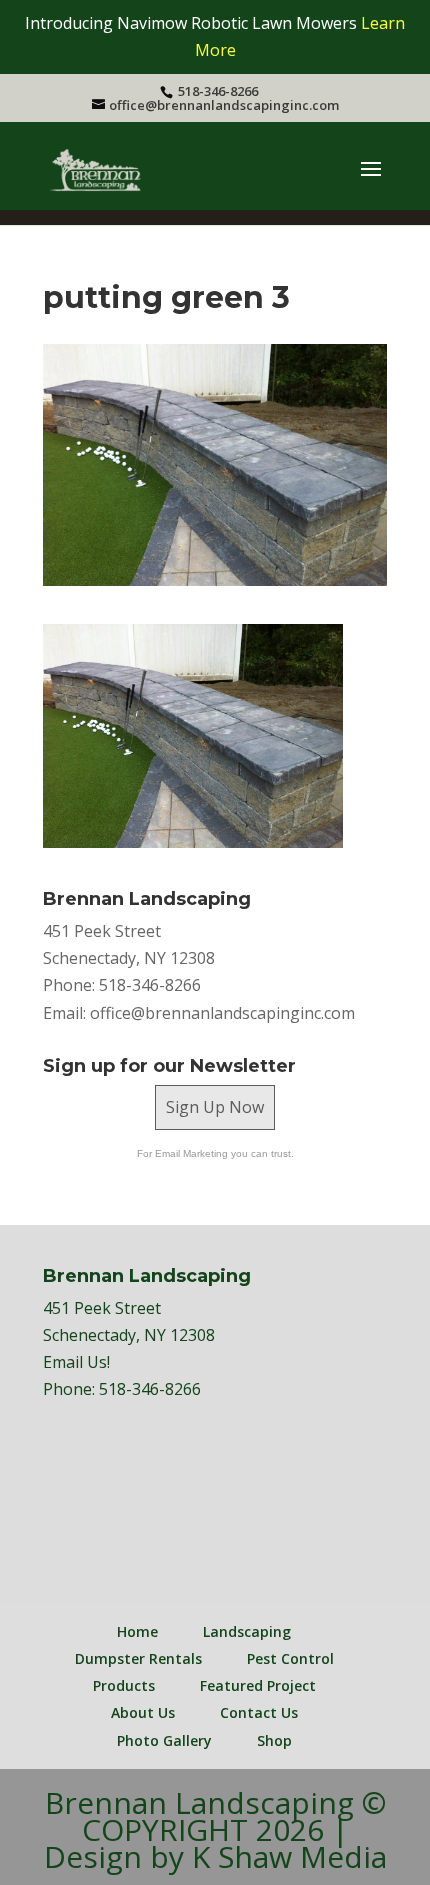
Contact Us (259, 1712)
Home (137, 1631)
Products (124, 1685)
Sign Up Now (215, 1107)
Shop (274, 1740)
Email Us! (76, 1362)
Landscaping (247, 1631)
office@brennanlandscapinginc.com (222, 1013)
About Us (143, 1712)
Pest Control (290, 1658)
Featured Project (258, 1685)
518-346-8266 (150, 1389)
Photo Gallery (164, 1740)
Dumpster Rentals (138, 1658)
